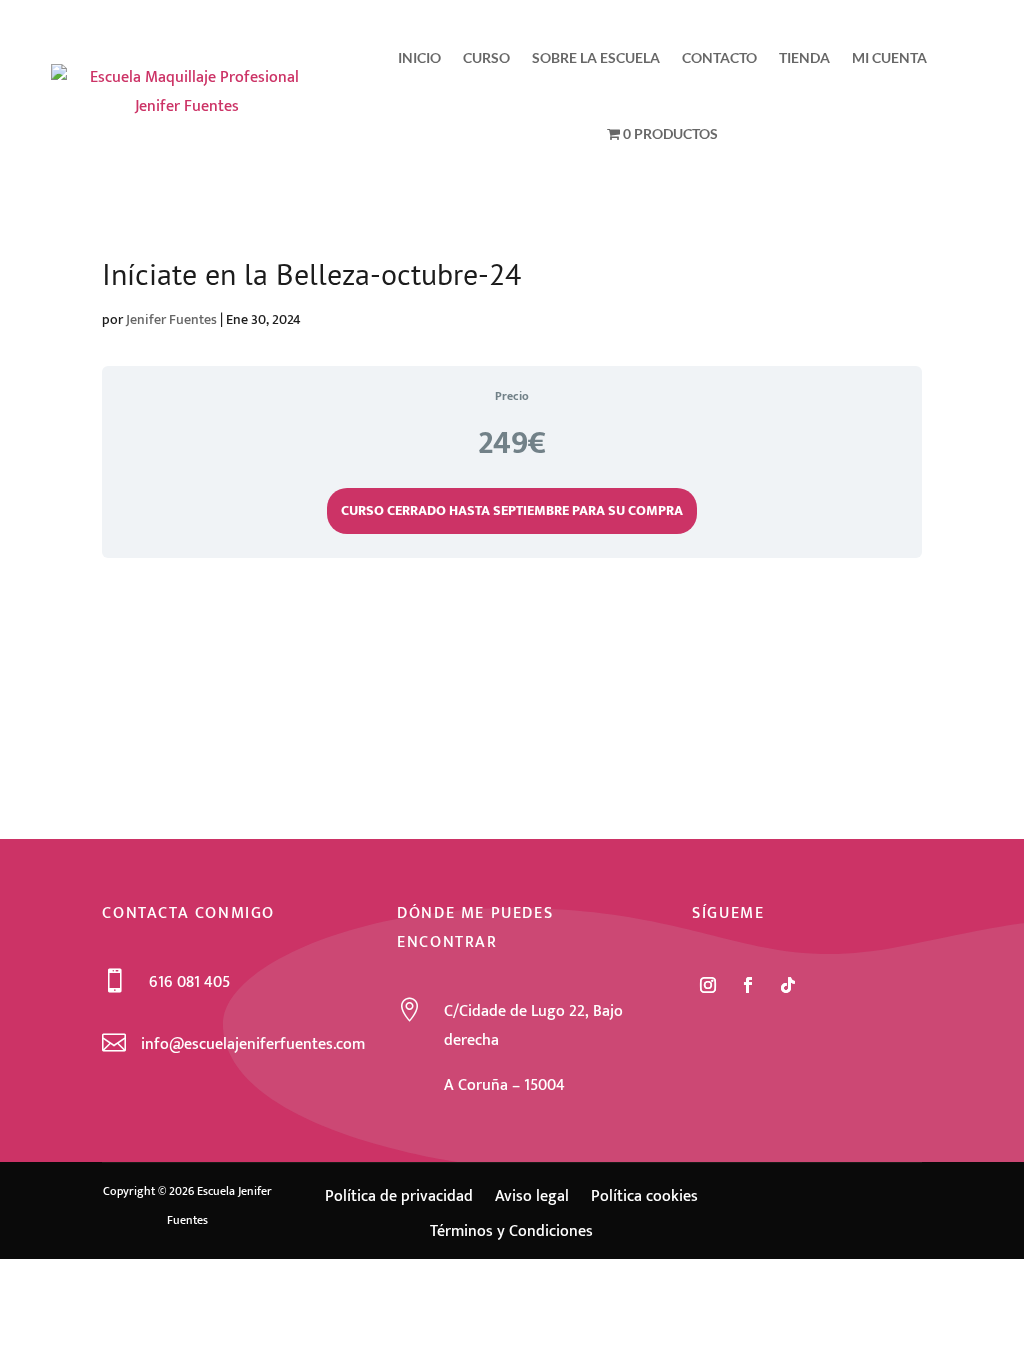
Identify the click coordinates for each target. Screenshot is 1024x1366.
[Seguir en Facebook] (748, 985)
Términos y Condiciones (511, 1233)
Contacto (719, 57)
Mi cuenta (889, 57)
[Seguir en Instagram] (708, 985)
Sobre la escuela (596, 57)
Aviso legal (532, 1198)
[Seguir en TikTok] (788, 985)
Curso (486, 57)
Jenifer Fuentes (171, 319)
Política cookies (644, 1198)
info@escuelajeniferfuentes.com (253, 1044)
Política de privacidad (399, 1198)
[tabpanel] (511, 607)
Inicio (419, 57)
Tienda (804, 57)
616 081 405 (189, 982)
